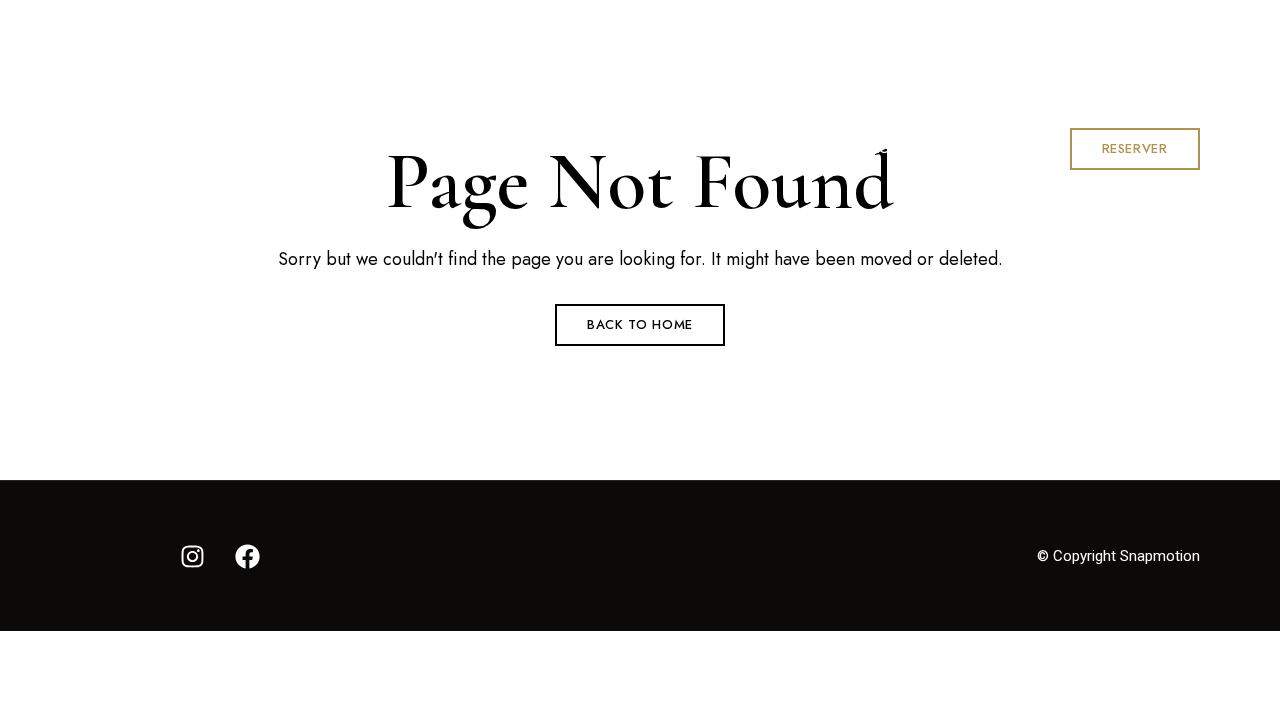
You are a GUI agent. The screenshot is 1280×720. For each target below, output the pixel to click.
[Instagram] (193, 556)
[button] (1135, 149)
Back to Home (640, 324)
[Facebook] (248, 556)
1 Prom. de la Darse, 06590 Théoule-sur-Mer (234, 27)
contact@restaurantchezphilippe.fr (1102, 27)
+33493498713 (902, 27)
